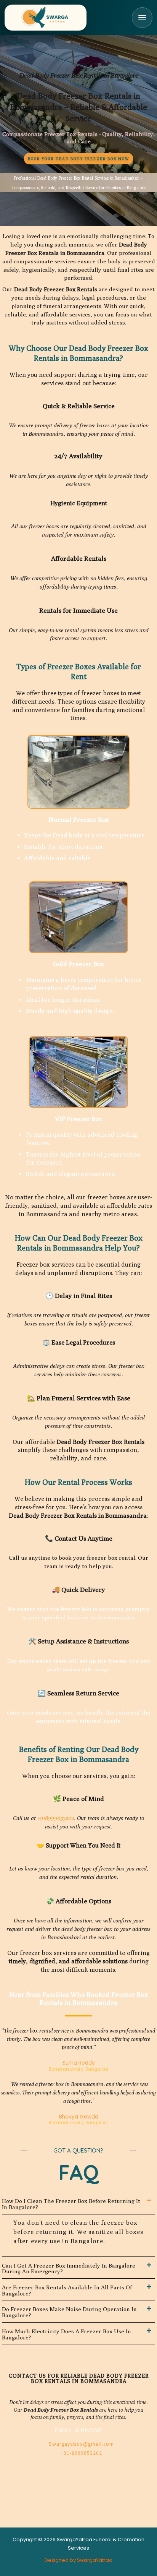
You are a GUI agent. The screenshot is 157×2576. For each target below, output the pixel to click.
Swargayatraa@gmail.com (81, 2444)
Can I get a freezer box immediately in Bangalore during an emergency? (69, 2269)
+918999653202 (56, 1818)
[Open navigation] (142, 18)
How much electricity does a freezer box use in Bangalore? (66, 2334)
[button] (78, 2203)
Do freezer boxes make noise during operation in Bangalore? (69, 2312)
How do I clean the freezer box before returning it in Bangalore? (71, 2204)
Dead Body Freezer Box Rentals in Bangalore (79, 75)
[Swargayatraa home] (46, 18)
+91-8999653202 (81, 2453)
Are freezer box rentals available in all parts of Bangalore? (67, 2290)
